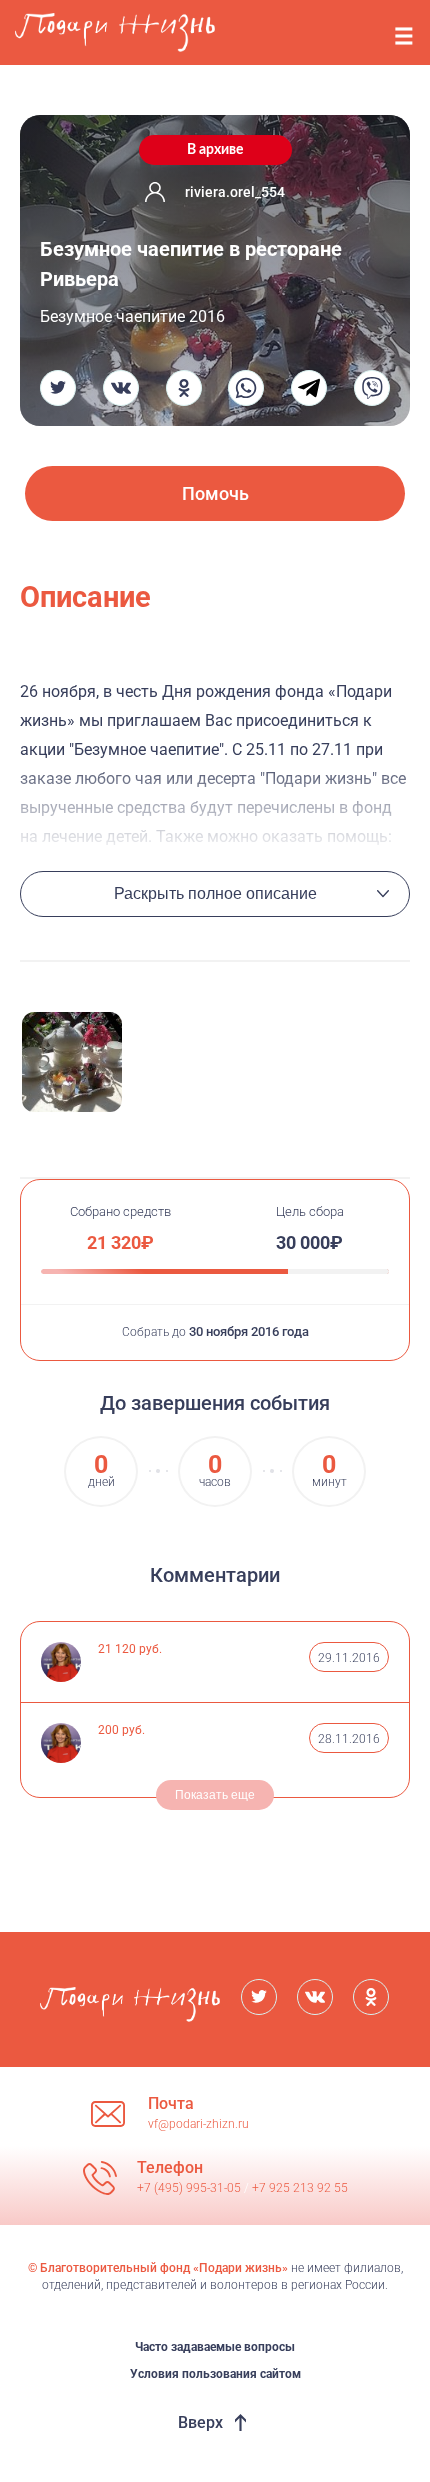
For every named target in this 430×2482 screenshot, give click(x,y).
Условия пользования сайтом (215, 2374)
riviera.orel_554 (235, 192)
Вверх (200, 2422)
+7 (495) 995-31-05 (190, 2188)
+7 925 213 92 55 (300, 2188)
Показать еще (215, 1795)
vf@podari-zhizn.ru (198, 2124)
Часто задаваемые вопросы (215, 2347)
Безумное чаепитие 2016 (132, 316)
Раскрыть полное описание (215, 893)
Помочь (215, 493)
